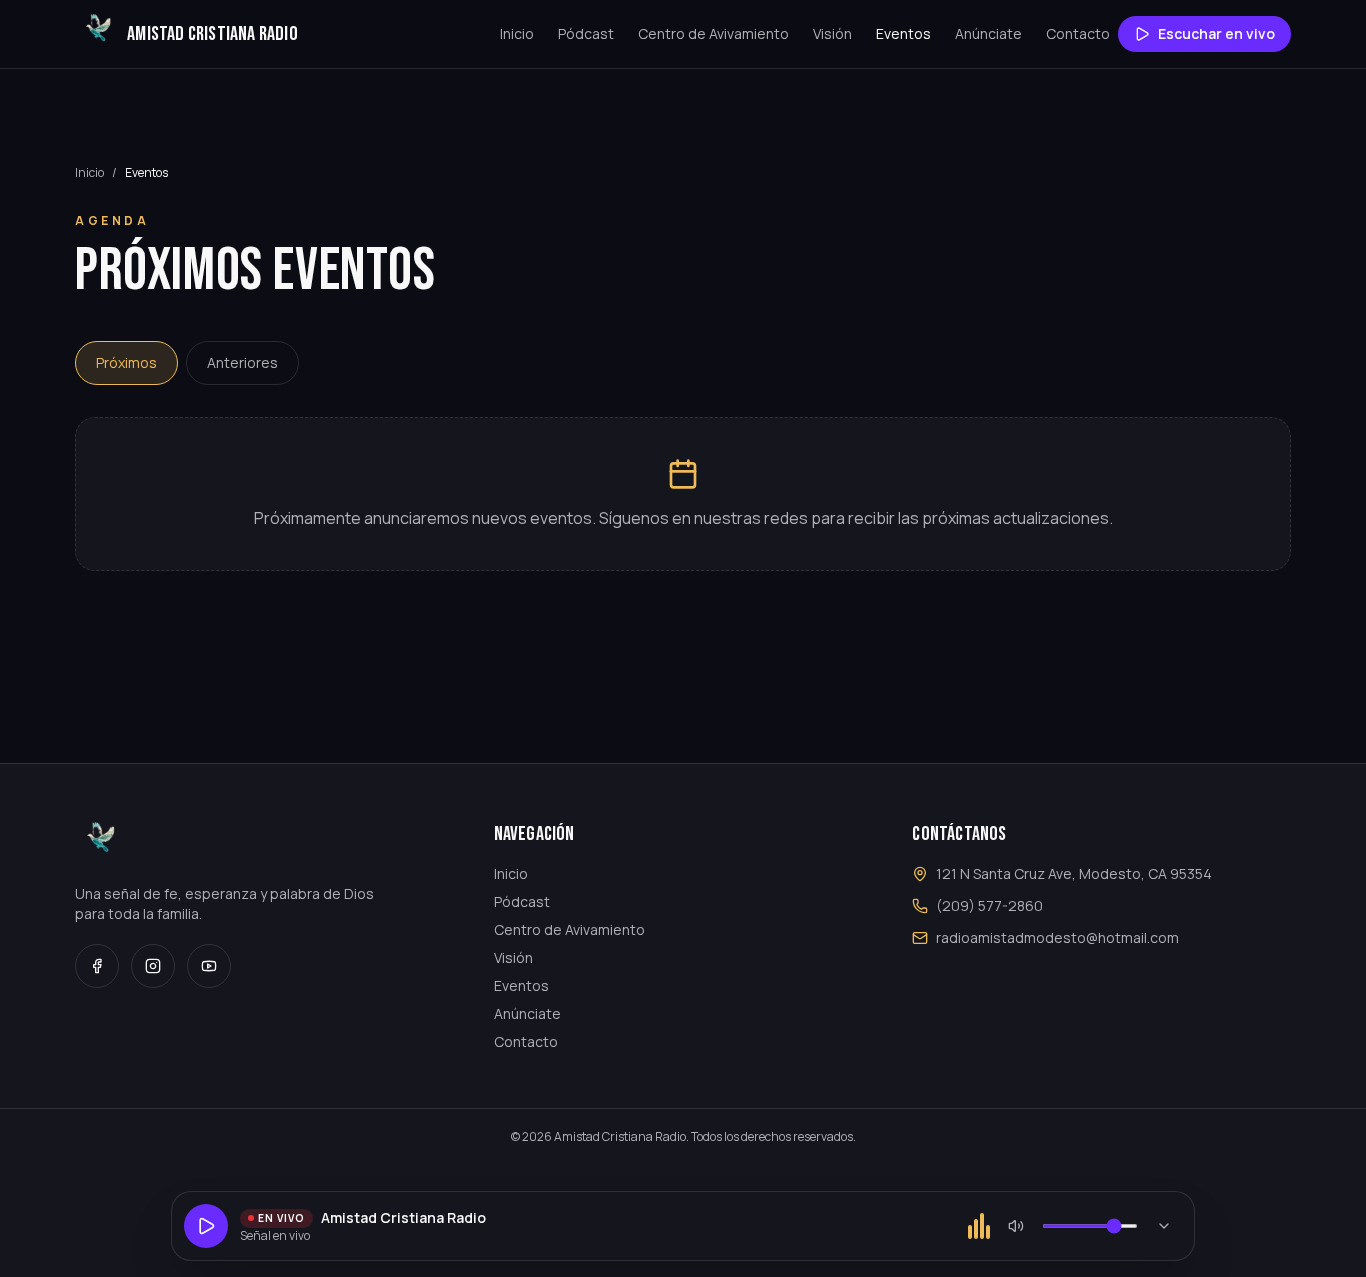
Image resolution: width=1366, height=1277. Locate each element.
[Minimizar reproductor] (1164, 1226)
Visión (832, 33)
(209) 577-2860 (989, 905)
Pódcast (586, 33)
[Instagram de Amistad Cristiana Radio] (153, 966)
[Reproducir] (206, 1226)
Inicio (517, 33)
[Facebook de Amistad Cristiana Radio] (97, 966)
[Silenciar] (1016, 1226)
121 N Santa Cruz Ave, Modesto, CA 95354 (1074, 873)
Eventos (903, 33)
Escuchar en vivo (1216, 33)
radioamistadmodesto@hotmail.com (1057, 937)
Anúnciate (988, 33)
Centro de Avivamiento (713, 33)
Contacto (1078, 33)
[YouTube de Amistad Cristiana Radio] (209, 966)
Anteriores (242, 362)
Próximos (126, 362)
